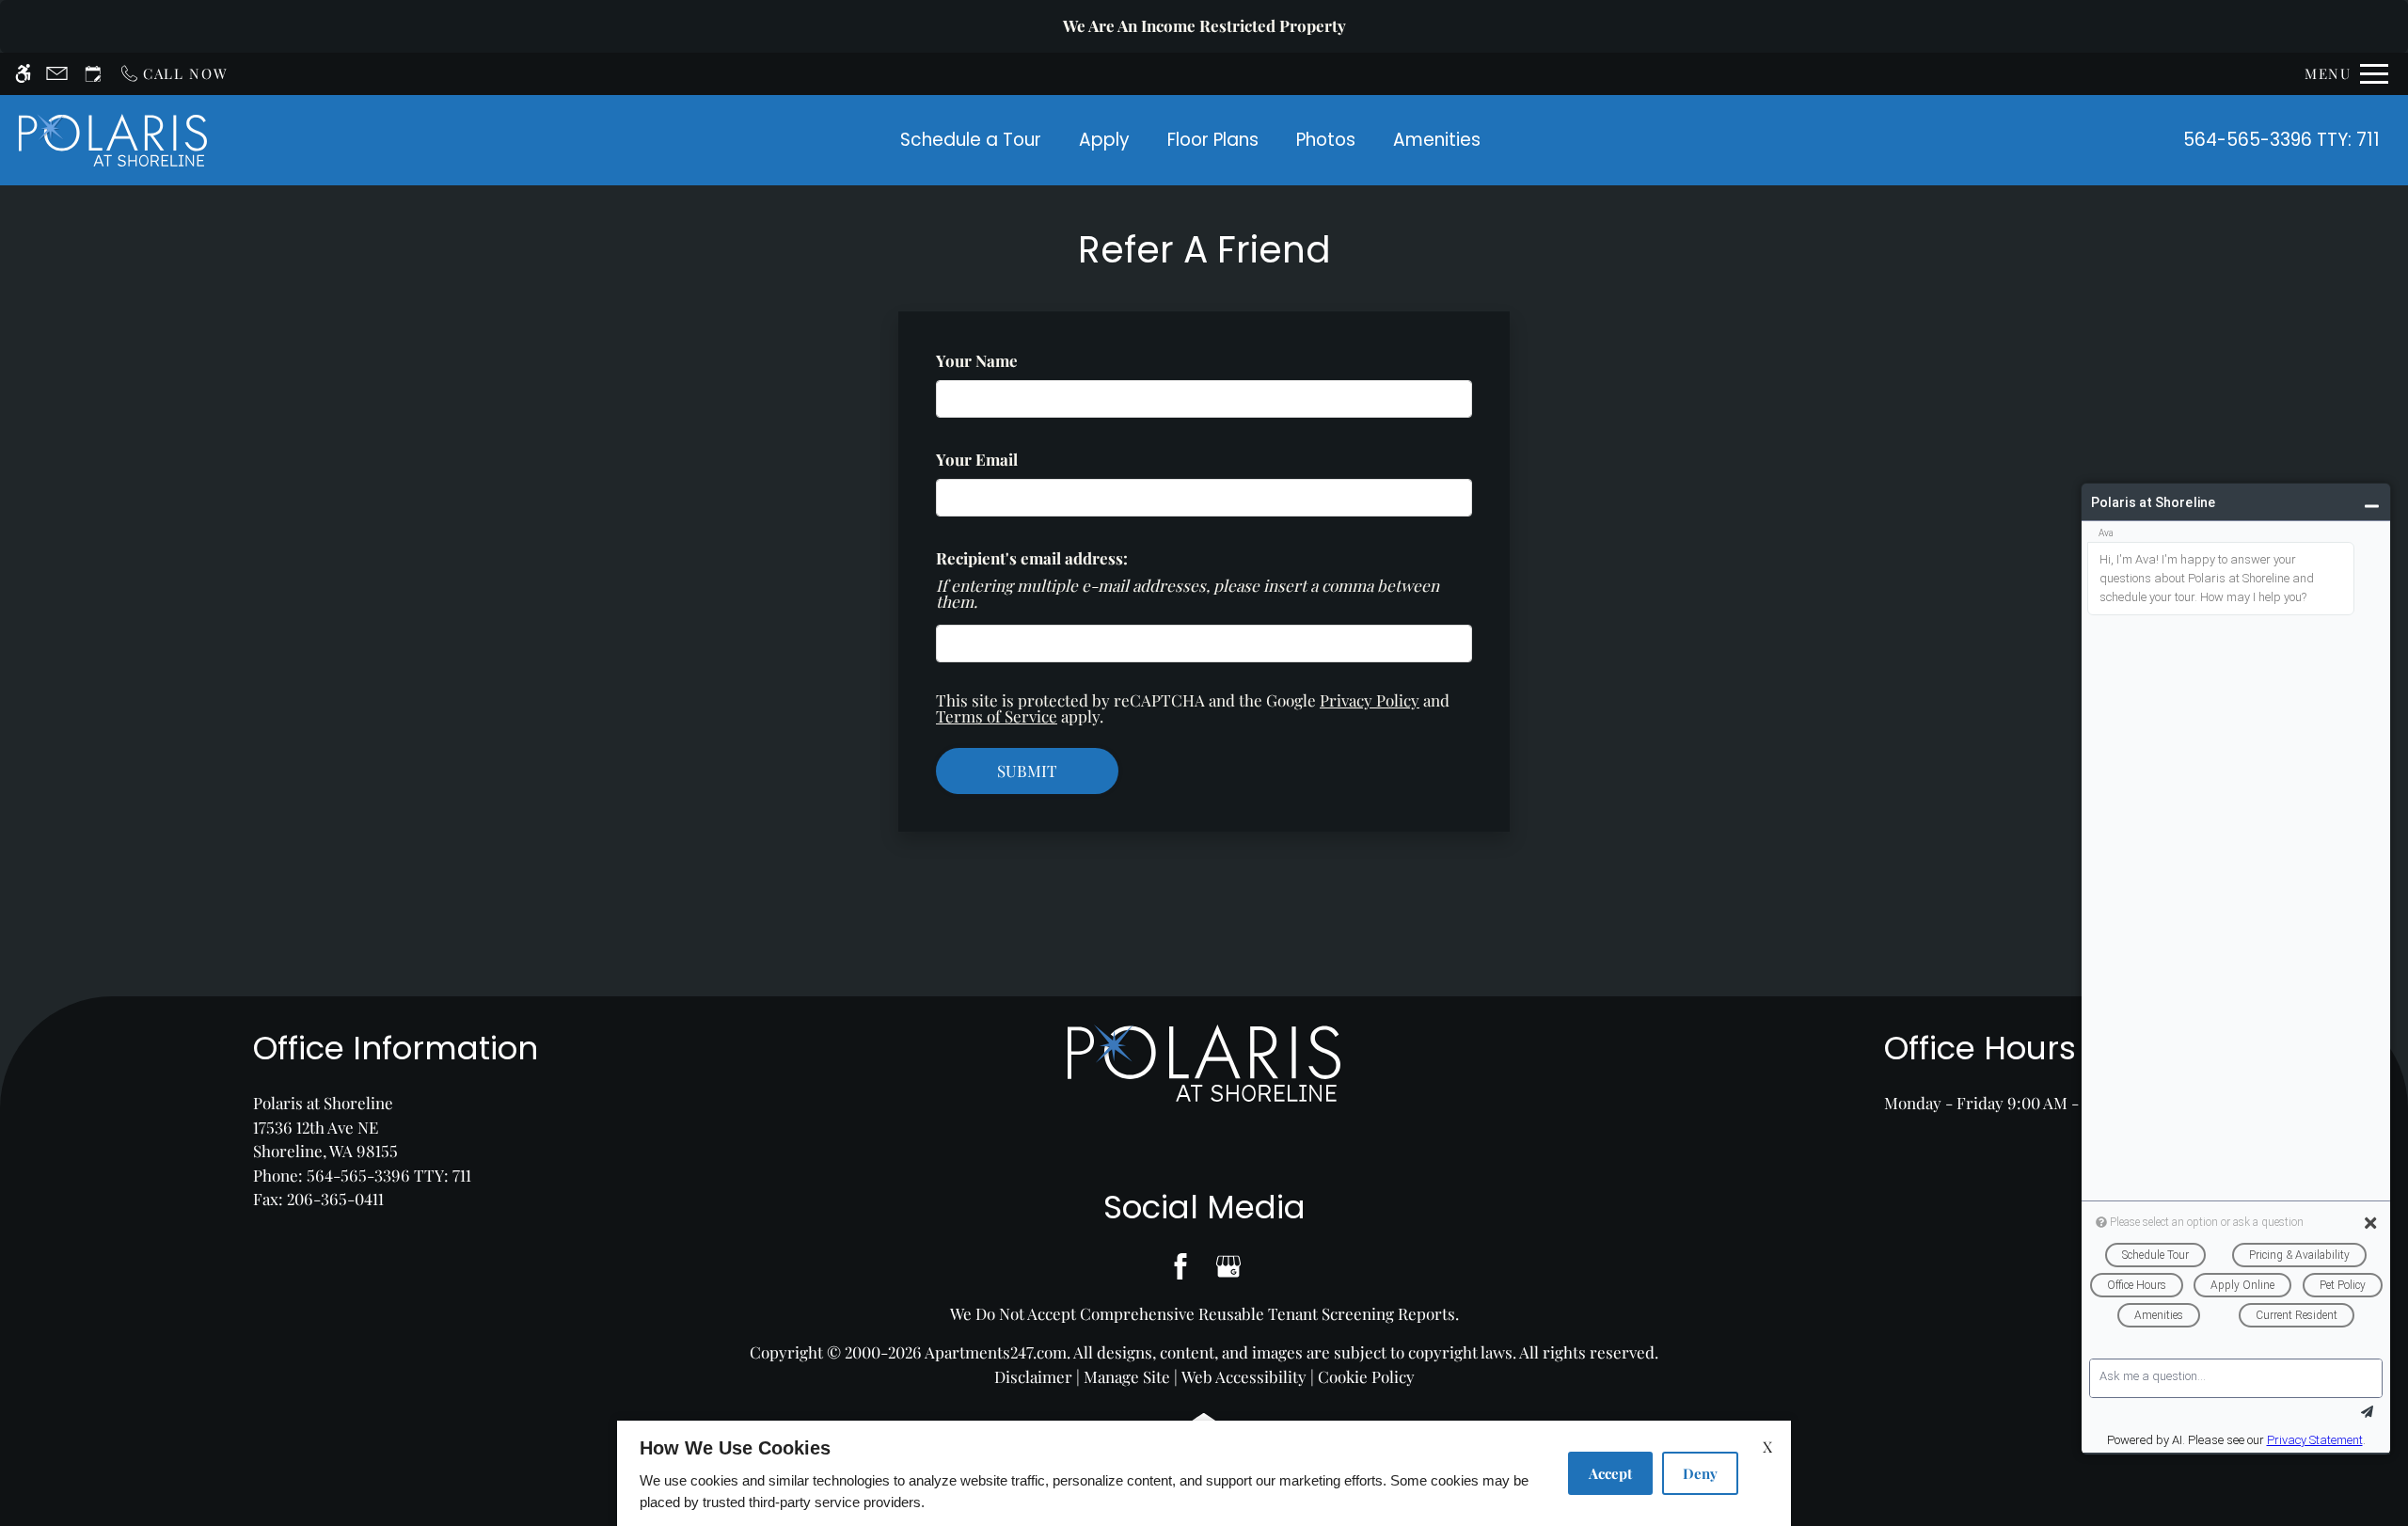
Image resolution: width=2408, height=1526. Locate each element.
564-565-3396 (2281, 140)
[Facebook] (1180, 1267)
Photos (1326, 140)
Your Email (1009, 459)
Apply (1104, 140)
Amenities (1437, 140)
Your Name (1009, 360)
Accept (1610, 1473)
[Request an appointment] (93, 74)
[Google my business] (1228, 1267)
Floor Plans (1213, 140)
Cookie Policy (1366, 1376)
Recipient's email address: (1032, 558)
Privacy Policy (1370, 700)
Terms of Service (997, 716)
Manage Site (1127, 1376)
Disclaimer (1033, 1376)
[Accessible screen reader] (23, 74)
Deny (1700, 1473)
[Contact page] (57, 74)
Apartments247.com (996, 1352)
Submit (1027, 771)
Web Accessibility (1244, 1376)
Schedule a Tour (971, 140)
